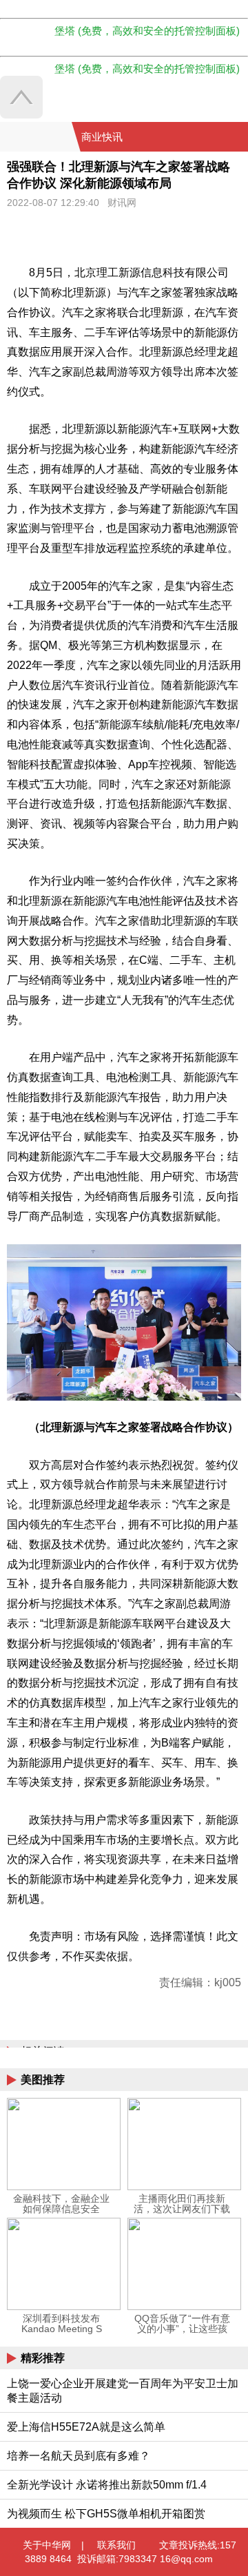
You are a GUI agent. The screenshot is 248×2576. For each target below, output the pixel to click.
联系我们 (116, 2545)
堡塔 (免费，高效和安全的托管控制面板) (147, 31)
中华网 (36, 137)
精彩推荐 (43, 2358)
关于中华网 (47, 2545)
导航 (220, 137)
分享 (236, 137)
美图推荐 (43, 2080)
